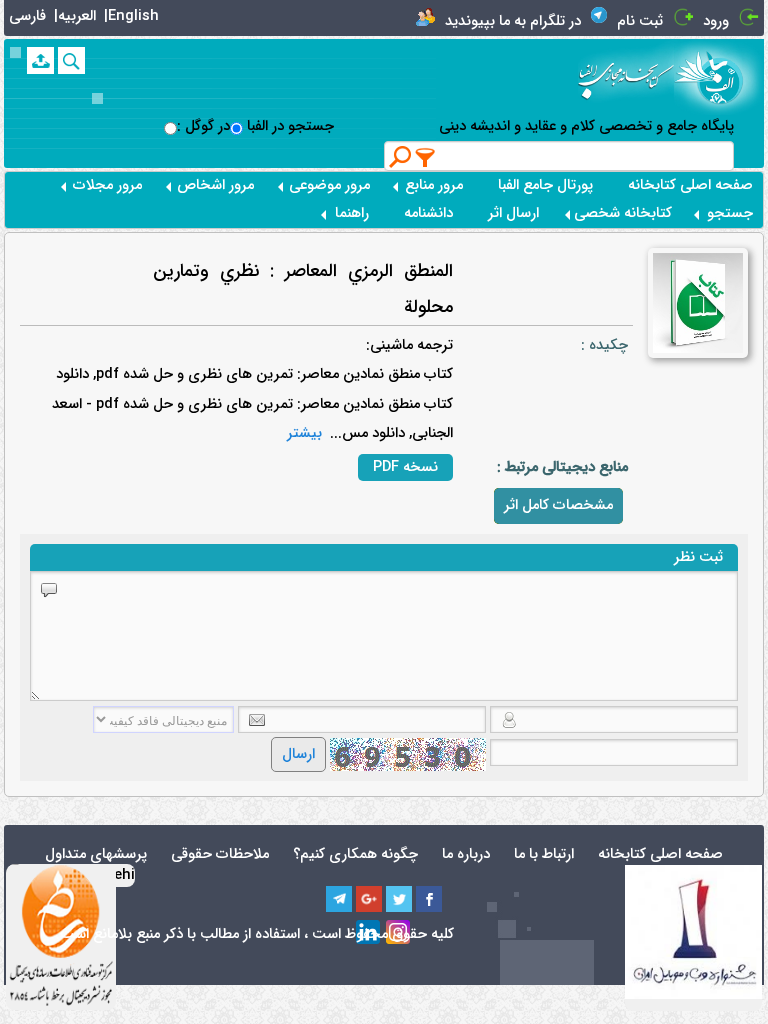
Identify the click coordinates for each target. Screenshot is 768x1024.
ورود (716, 21)
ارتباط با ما (544, 854)
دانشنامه (428, 213)
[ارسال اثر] (40, 60)
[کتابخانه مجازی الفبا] (719, 77)
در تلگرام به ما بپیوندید (513, 21)
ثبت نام (640, 21)
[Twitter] (399, 899)
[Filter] (426, 157)
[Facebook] (429, 899)
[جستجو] (71, 60)
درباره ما (466, 854)
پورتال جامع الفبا (545, 185)
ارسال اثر (513, 213)
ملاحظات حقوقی (220, 854)
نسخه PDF (405, 467)
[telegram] (339, 899)
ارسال (298, 754)
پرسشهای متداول (96, 854)
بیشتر (304, 433)
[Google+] (369, 899)
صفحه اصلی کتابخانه (690, 185)
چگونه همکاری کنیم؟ (355, 854)
